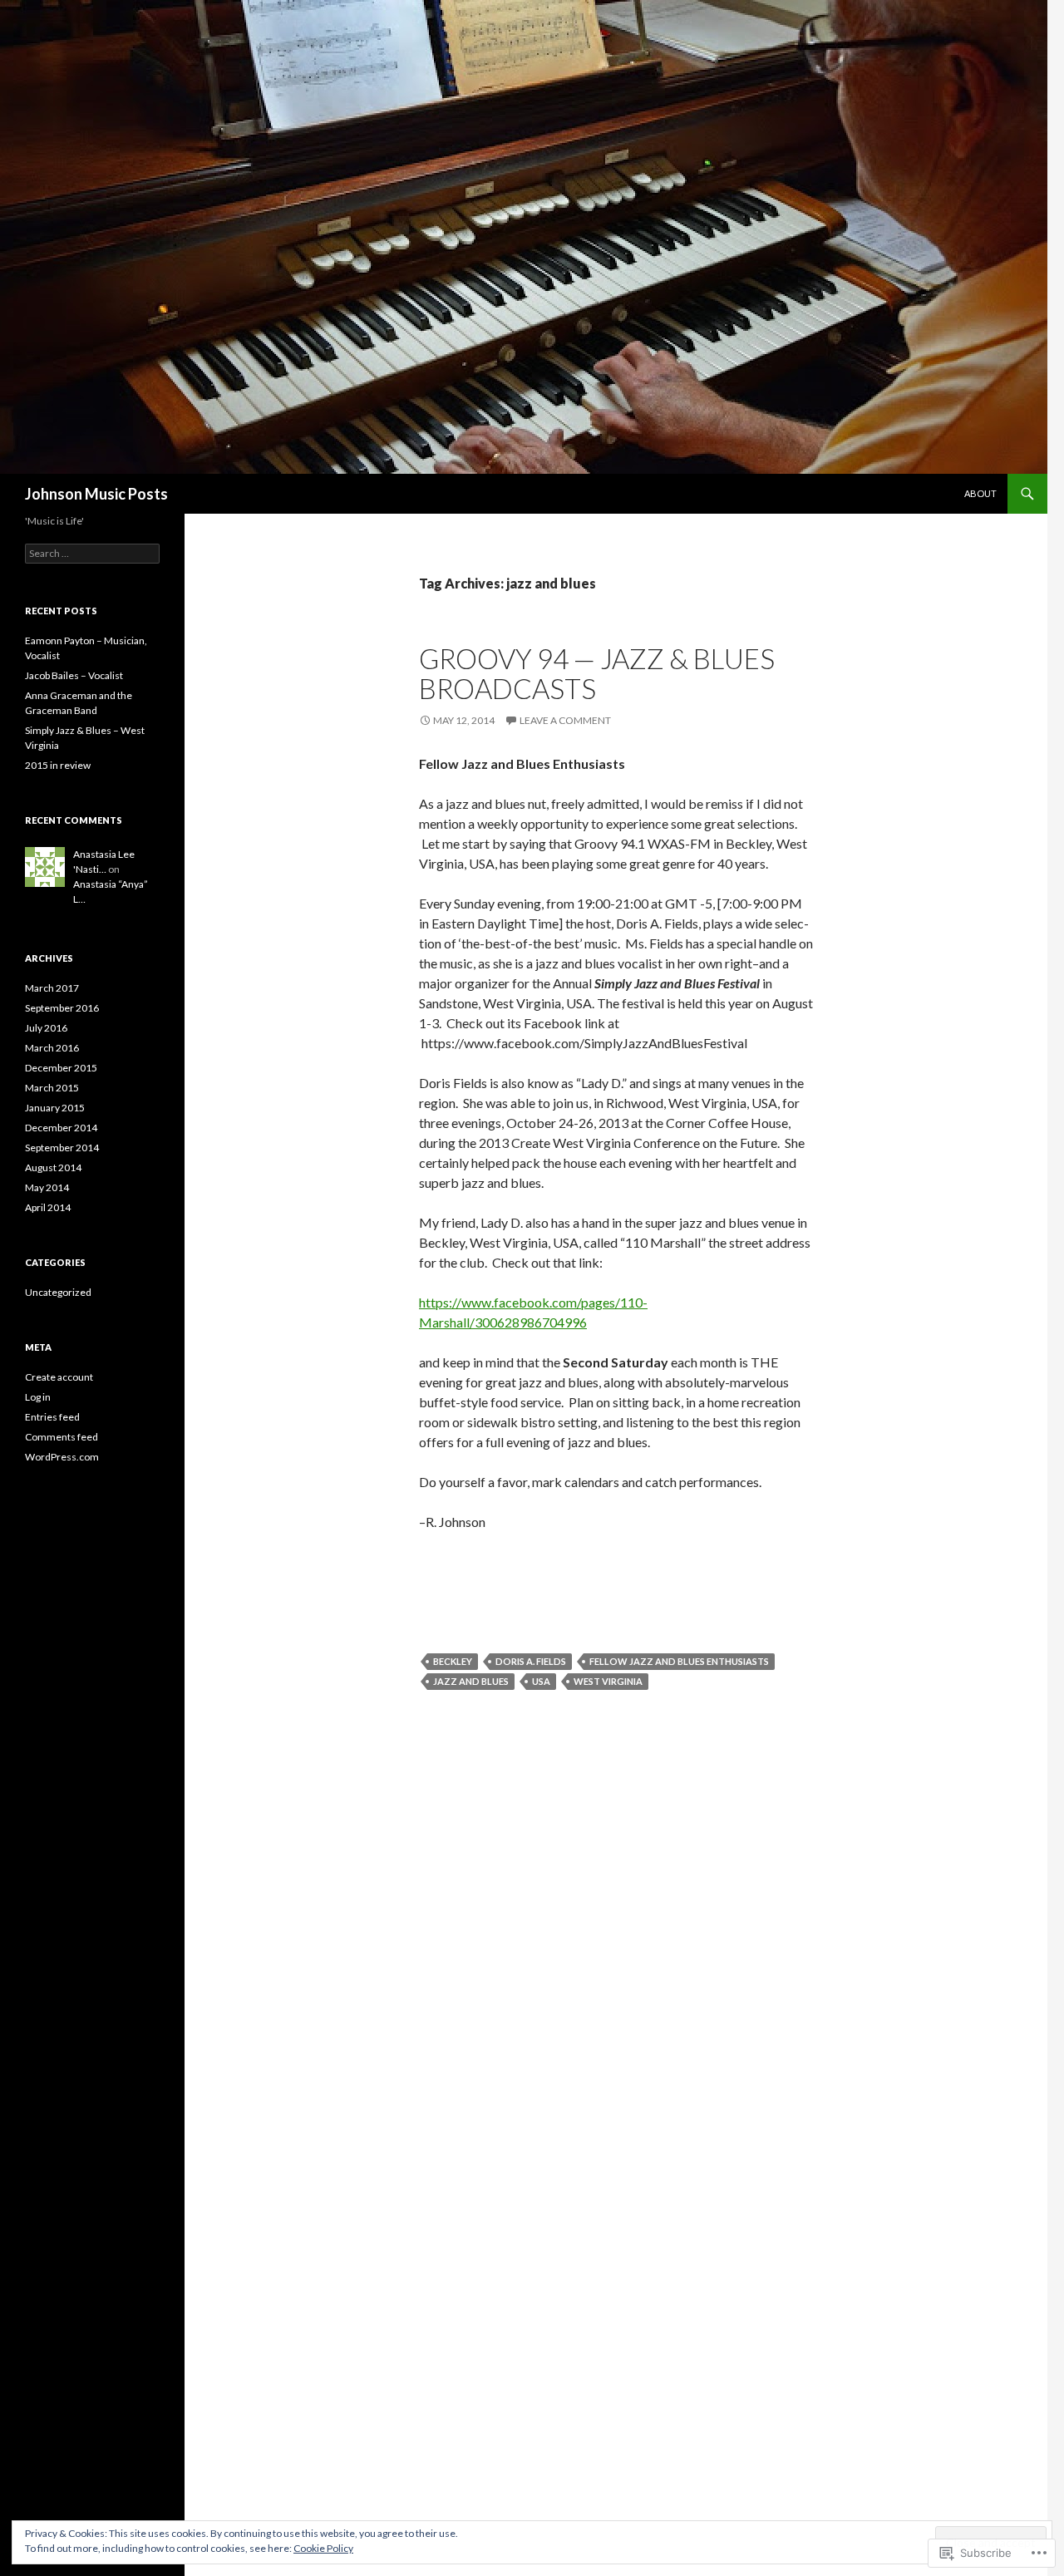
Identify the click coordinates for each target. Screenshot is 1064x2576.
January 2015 (55, 1108)
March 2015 (52, 1088)
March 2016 (52, 1048)
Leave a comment (565, 720)
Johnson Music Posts (96, 494)
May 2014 (47, 1187)
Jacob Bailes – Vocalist (74, 675)
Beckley (453, 1661)
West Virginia (608, 1681)
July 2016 (46, 1028)
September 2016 (62, 1008)
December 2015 (61, 1068)
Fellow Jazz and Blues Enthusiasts (679, 1661)
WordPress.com (62, 1457)
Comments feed (62, 1437)
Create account (59, 1377)
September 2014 (62, 1148)
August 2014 (53, 1167)
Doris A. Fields (531, 1661)
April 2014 (48, 1207)
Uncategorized (58, 1292)
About (980, 493)
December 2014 (61, 1128)
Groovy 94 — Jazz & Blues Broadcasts (597, 673)
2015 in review (58, 765)
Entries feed (52, 1417)
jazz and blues (471, 1681)
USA (541, 1681)
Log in (38, 1397)
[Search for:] (92, 553)
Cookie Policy (323, 2548)
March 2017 (52, 988)
